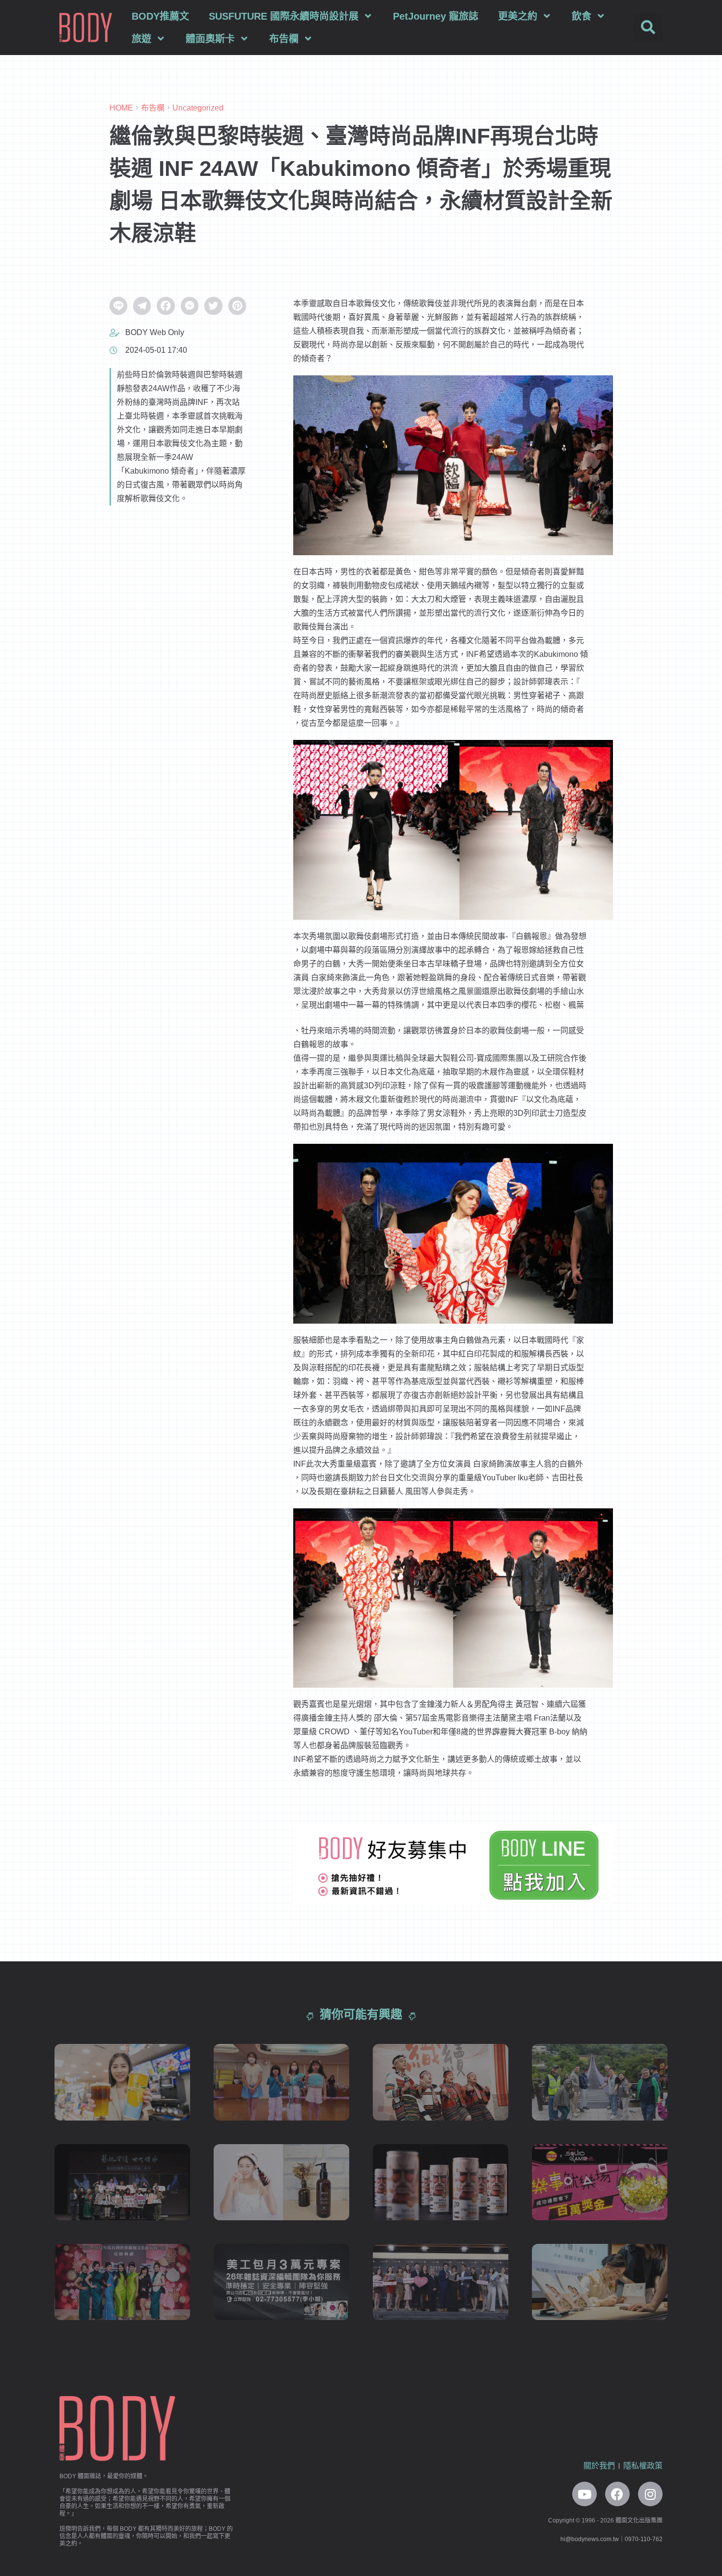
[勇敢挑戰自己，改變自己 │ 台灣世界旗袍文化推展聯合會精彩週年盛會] (122, 2282)
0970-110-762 (644, 2539)
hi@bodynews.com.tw (590, 2539)
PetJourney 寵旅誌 (436, 16)
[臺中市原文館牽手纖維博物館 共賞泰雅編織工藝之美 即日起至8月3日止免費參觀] (441, 2082)
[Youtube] (584, 2494)
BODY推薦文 (160, 16)
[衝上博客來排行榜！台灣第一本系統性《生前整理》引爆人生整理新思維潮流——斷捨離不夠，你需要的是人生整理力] (600, 2282)
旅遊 (141, 39)
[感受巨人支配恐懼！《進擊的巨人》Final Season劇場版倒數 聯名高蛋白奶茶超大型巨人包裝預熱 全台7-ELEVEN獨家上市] (441, 2182)
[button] (648, 28)
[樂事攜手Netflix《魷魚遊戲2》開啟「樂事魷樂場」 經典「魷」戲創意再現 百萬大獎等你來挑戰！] (600, 2182)
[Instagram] (650, 2494)
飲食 (582, 16)
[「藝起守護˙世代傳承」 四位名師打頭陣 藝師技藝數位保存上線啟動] (122, 2182)
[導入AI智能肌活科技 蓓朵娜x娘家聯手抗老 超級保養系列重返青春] (441, 2282)
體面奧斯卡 (210, 39)
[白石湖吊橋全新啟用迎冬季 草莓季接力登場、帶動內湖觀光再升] (600, 2082)
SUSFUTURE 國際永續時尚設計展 (284, 16)
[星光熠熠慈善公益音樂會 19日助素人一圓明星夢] (281, 2082)
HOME (121, 108)
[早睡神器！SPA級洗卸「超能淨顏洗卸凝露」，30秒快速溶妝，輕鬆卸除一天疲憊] (281, 2182)
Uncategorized (198, 108)
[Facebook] (617, 2494)
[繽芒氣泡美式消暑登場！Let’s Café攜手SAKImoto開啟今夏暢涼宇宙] (122, 2082)
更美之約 (518, 16)
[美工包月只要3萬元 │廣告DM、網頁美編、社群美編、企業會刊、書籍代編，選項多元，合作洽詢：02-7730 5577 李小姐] (281, 2282)
